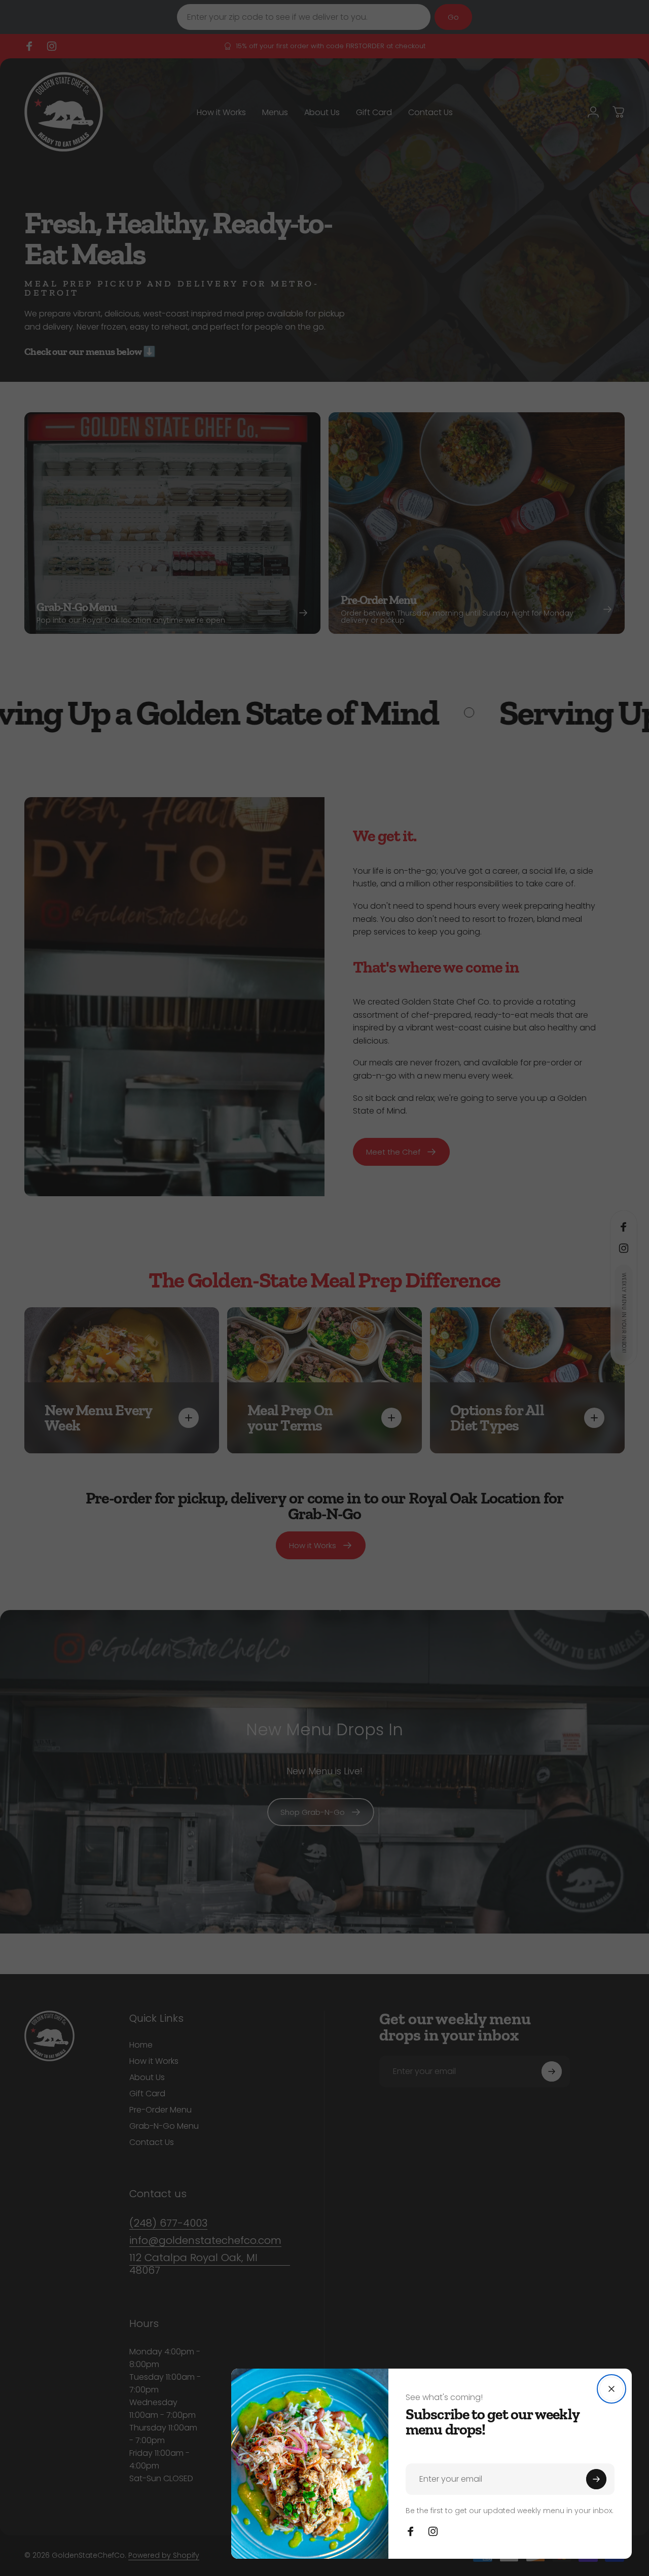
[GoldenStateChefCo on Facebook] (411, 2531)
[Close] (611, 2389)
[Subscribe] (596, 2479)
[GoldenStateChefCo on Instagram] (433, 2531)
